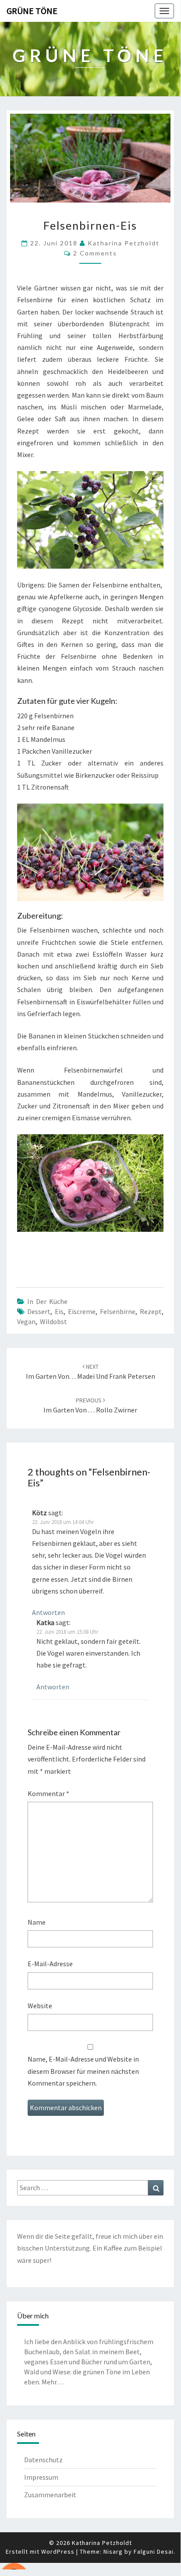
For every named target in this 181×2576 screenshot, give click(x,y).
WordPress (58, 2552)
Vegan (26, 1321)
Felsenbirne (118, 1311)
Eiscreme (82, 1311)
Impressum (41, 2477)
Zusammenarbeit (50, 2495)
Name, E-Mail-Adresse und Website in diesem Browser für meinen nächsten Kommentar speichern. (83, 2071)
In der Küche (47, 1301)
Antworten (48, 1612)
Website (40, 2006)
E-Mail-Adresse (50, 1964)
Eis (59, 1311)
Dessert (39, 1311)
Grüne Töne (32, 11)
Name (37, 1922)
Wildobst (53, 1321)
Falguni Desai (154, 2552)
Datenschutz (43, 2460)
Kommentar (48, 1793)
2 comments (95, 253)
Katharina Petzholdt (124, 243)
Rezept (151, 1311)
